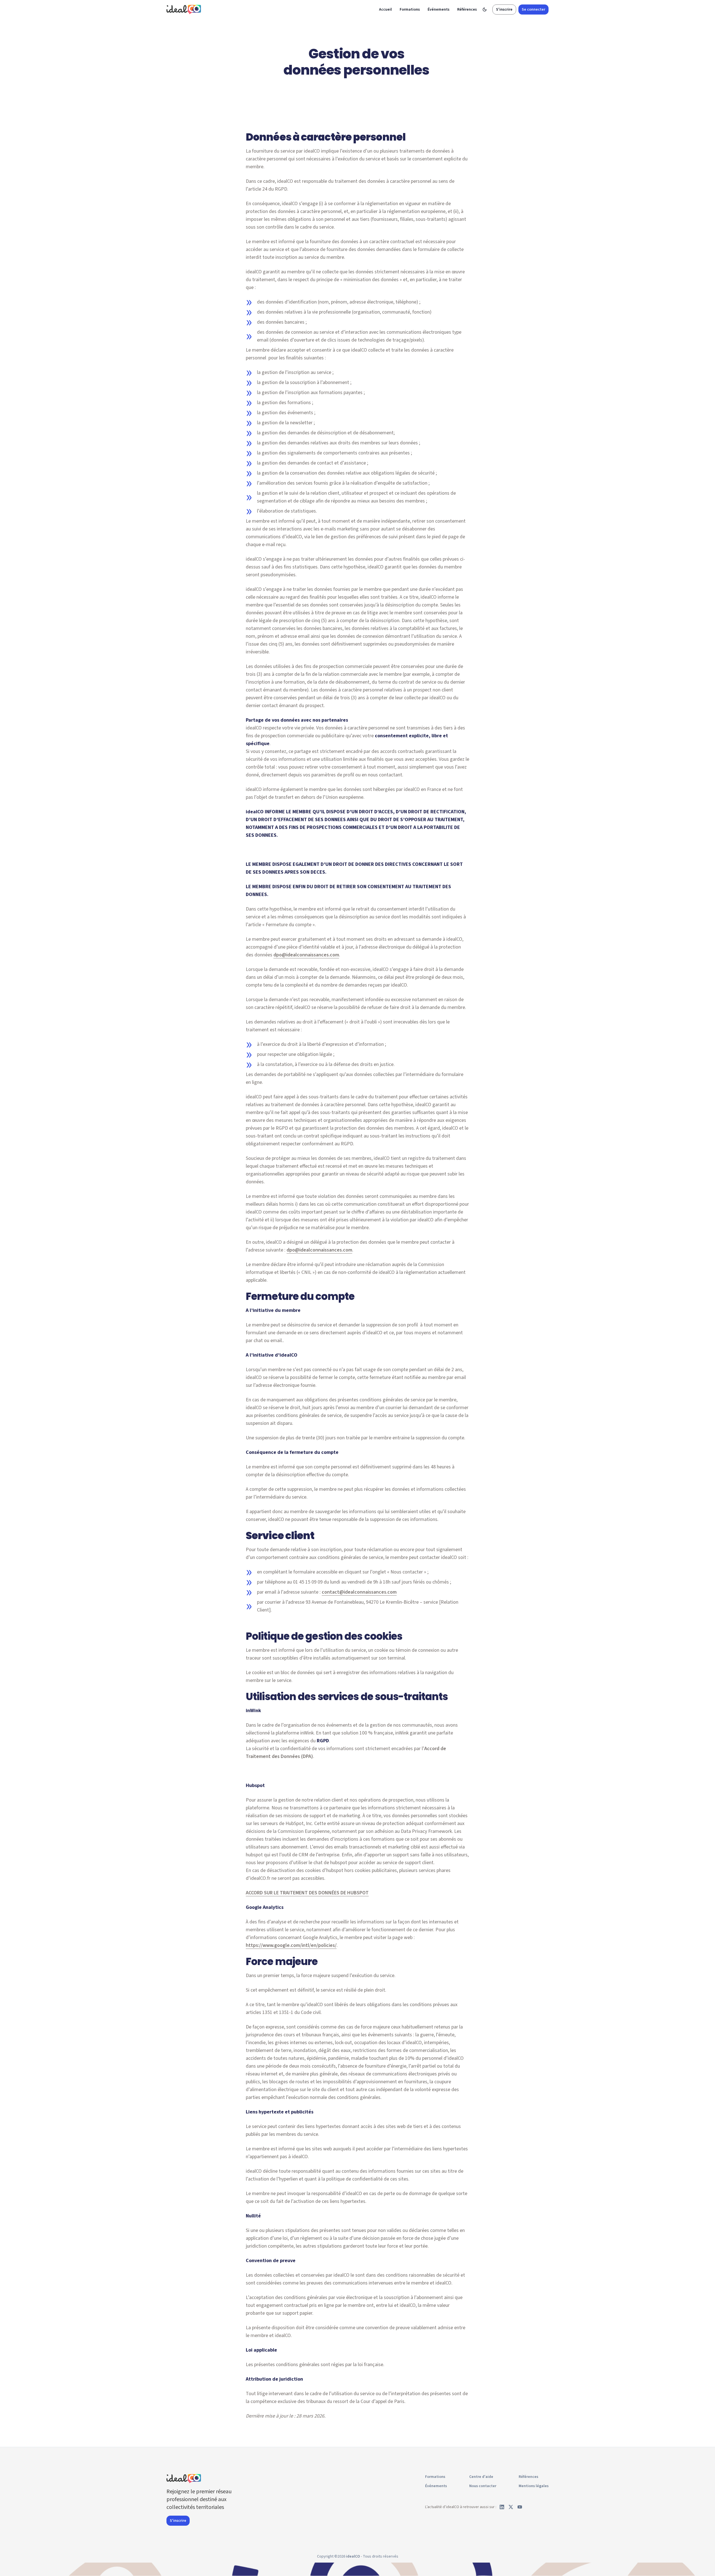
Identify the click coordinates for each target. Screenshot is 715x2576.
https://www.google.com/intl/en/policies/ (291, 1945)
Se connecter (533, 10)
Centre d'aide (481, 2477)
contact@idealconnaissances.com (359, 1592)
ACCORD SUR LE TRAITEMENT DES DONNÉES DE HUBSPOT (307, 1893)
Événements (438, 10)
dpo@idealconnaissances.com (306, 955)
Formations (410, 10)
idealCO (353, 2556)
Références (467, 10)
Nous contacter (483, 2486)
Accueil (385, 10)
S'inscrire (504, 10)
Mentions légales (534, 2486)
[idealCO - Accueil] (185, 9)
